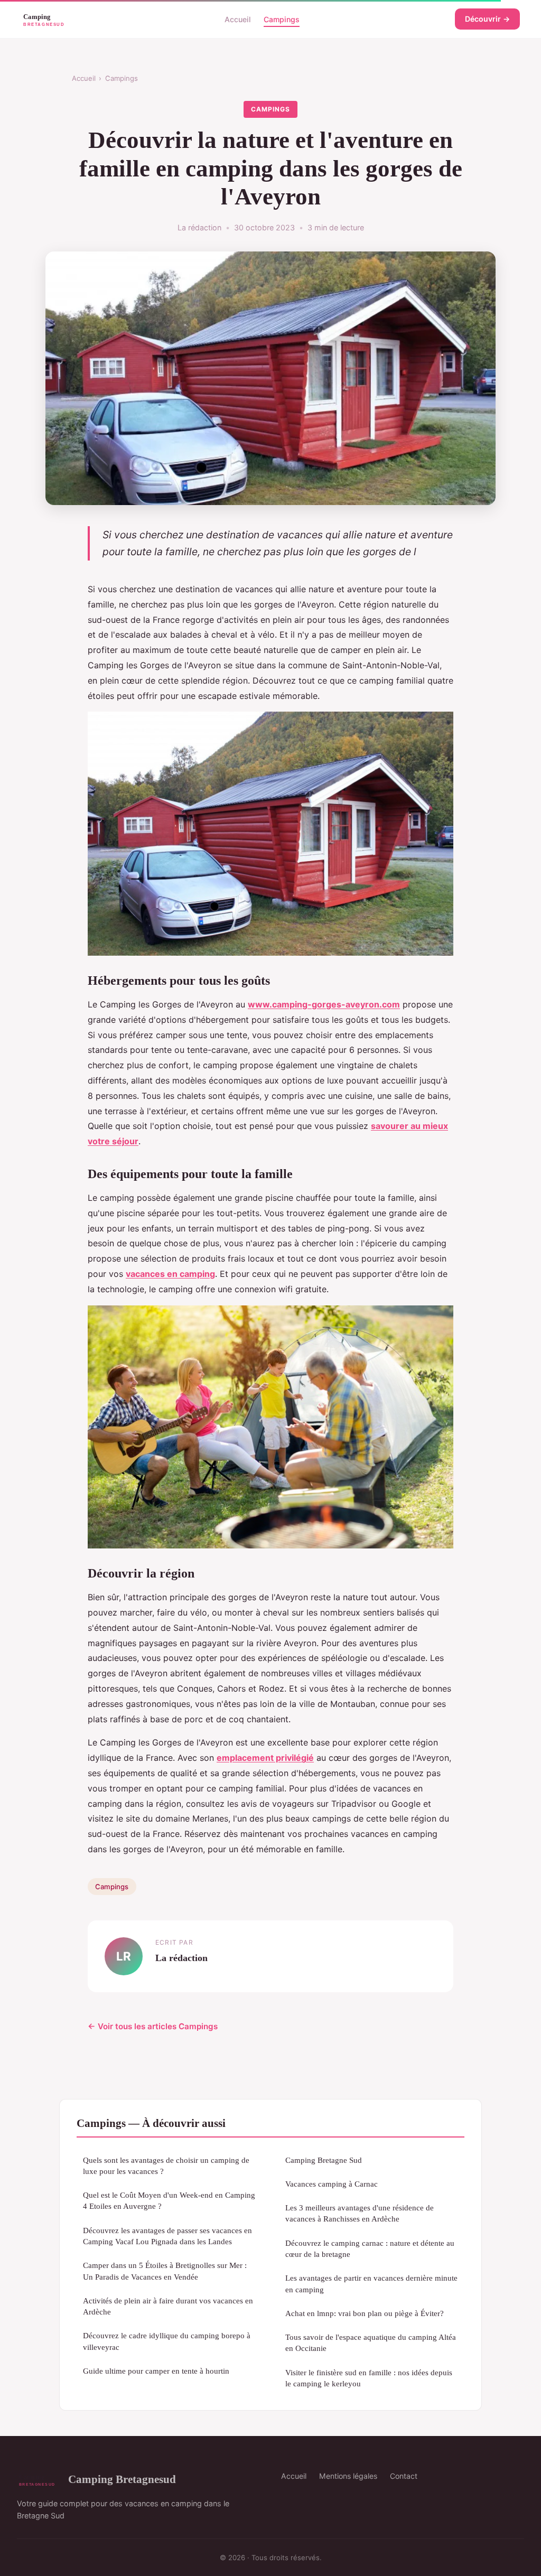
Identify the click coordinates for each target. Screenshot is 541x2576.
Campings (282, 19)
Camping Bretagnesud (122, 2479)
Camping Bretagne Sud (324, 2160)
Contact (404, 2476)
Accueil (238, 19)
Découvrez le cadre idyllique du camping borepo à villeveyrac (167, 2341)
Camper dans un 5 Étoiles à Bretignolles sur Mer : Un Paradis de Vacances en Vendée (165, 2271)
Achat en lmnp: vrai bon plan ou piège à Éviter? (365, 2313)
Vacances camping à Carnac (332, 2184)
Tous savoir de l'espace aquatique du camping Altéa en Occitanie (371, 2342)
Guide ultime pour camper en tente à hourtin (156, 2371)
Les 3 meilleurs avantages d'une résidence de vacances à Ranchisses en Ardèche (360, 2213)
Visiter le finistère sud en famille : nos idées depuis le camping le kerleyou (369, 2378)
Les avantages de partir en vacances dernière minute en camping (371, 2283)
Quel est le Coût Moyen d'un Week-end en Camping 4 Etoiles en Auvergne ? (169, 2200)
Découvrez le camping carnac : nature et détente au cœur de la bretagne (370, 2248)
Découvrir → (487, 19)
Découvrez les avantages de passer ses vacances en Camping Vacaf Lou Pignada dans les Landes (167, 2236)
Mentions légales (348, 2476)
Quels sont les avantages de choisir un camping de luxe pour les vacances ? (166, 2166)
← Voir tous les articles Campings (153, 2026)
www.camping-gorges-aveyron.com (324, 1004)
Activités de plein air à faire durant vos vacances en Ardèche (168, 2306)
